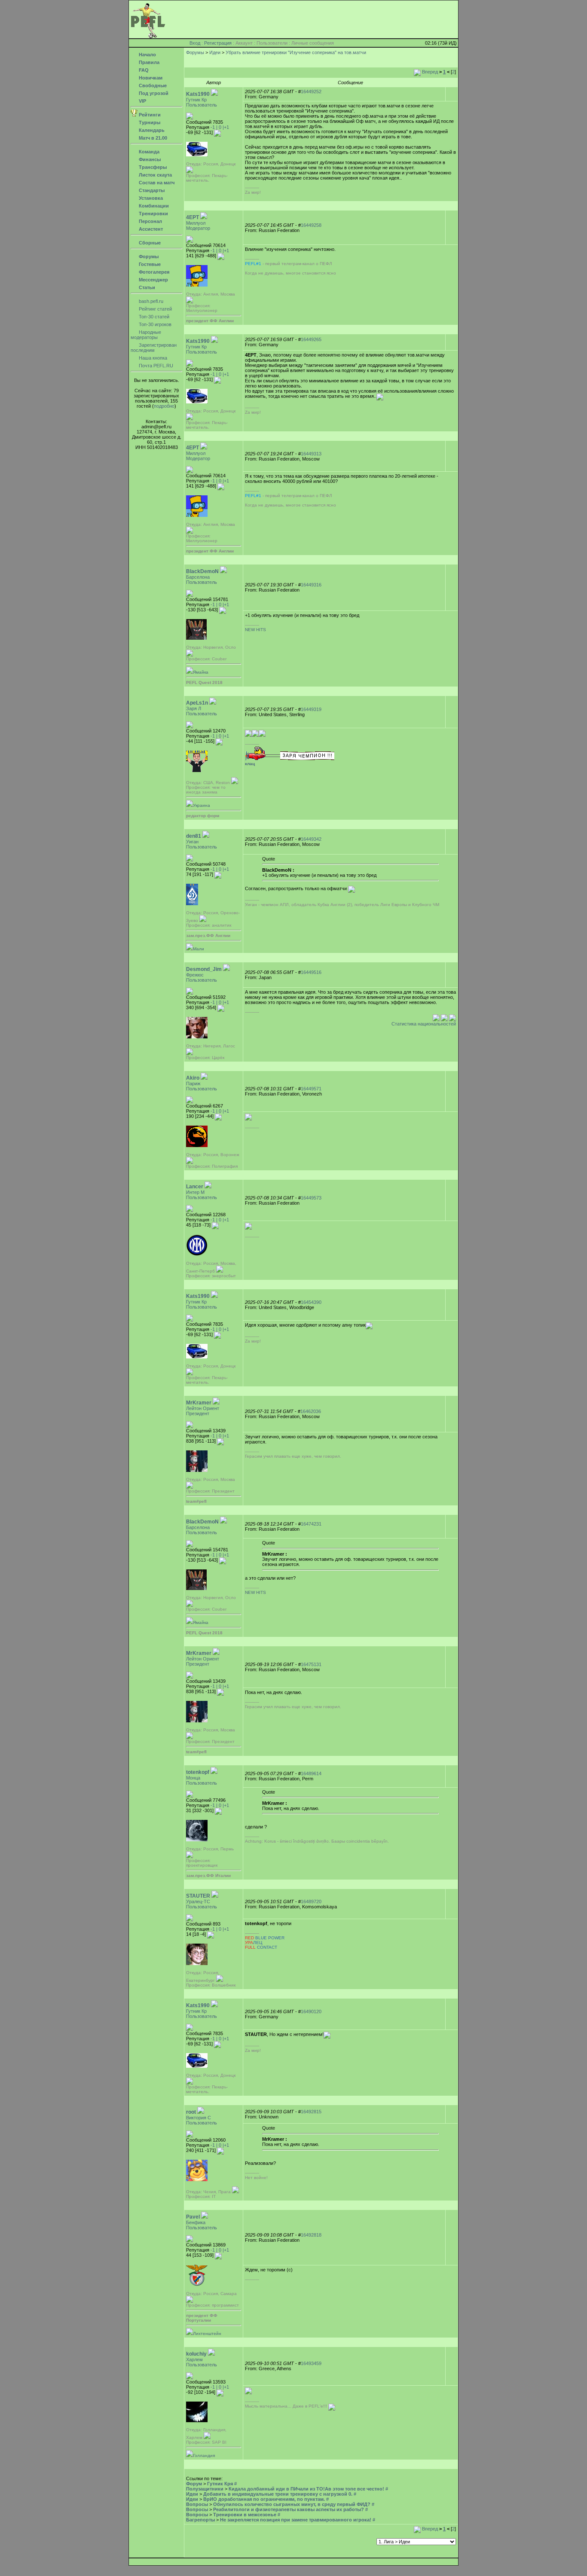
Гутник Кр (196, 100)
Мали (199, 949)
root (191, 2112)
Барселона (198, 577)
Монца (193, 1778)
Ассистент (150, 229)
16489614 (311, 1773)
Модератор (198, 228)
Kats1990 (198, 94)
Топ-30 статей (153, 317)
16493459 (311, 2363)
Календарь (151, 130)
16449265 (311, 339)
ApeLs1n (197, 703)
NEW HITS (255, 630)
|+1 (226, 127)
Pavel (193, 2217)
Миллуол (196, 223)
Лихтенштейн (207, 2333)
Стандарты (151, 190)
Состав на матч (156, 183)
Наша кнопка (152, 358)
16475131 (311, 1664)
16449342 (311, 839)
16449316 (311, 585)
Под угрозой (153, 93)
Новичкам (150, 78)
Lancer (195, 1187)
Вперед (429, 72)
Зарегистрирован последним (154, 348)
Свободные (152, 85)
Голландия (204, 2455)
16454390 (311, 1302)
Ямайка (201, 672)
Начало (147, 55)
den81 (194, 836)
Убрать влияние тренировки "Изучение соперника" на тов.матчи (296, 52)
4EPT (193, 217)
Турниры (149, 122)
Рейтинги (149, 115)
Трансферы (152, 167)
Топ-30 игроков (154, 324)
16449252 (311, 92)
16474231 (311, 1524)
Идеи (215, 52)
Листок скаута (155, 175)
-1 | (214, 127)
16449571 (311, 1089)
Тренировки (153, 214)
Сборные (149, 243)
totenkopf (198, 1772)
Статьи (146, 287)
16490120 (311, 2011)
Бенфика (196, 2222)
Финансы (149, 159)
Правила (148, 62)
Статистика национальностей (424, 1024)
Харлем (194, 2359)
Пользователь (202, 105)
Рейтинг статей (155, 309)
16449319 (311, 709)
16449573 (311, 1198)
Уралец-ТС (198, 1901)
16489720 (311, 1901)
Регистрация (218, 43)
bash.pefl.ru (150, 301)
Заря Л (194, 708)
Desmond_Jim (204, 969)
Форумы (148, 256)
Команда (148, 152)
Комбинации (153, 206)
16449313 (311, 454)
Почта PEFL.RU (155, 366)
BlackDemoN (202, 571)
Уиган (192, 842)
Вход (195, 43)
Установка (150, 198)
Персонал (150, 221)
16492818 (311, 2235)
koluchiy (196, 2354)
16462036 (311, 1411)
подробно (164, 406)
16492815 (311, 2112)
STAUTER (198, 1896)
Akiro (193, 1078)
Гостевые (149, 264)
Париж (193, 1084)
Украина (202, 805)
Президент (198, 1413)
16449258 (311, 225)
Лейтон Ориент (203, 1408)
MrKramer (199, 1403)
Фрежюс (195, 975)
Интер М (195, 1192)
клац (250, 764)
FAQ (143, 70)
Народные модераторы (146, 335)
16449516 (311, 972)
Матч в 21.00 (152, 138)
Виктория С (199, 2118)
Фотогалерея (153, 272)
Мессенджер (153, 280)
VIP (142, 101)
